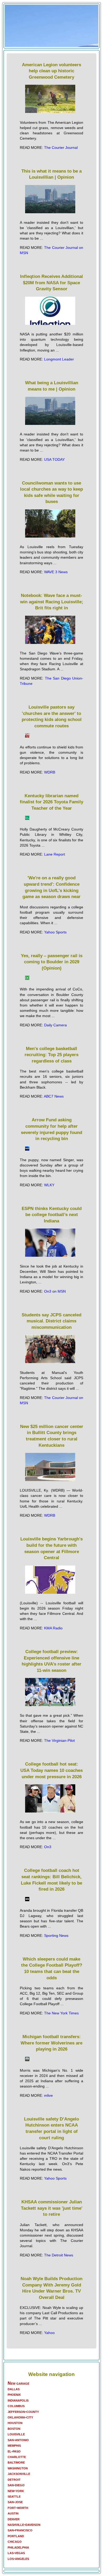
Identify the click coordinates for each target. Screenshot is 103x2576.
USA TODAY (54, 459)
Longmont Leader (59, 359)
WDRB (50, 772)
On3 (48, 1847)
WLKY (49, 1185)
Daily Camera (55, 1025)
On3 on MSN (55, 1291)
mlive (48, 2095)
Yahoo (49, 2333)
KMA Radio (53, 1628)
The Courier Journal (61, 148)
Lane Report (55, 854)
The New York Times (61, 2013)
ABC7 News (54, 1096)
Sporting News (56, 1935)
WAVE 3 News (56, 572)
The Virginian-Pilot (59, 1740)
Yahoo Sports (55, 932)
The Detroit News (59, 2255)
